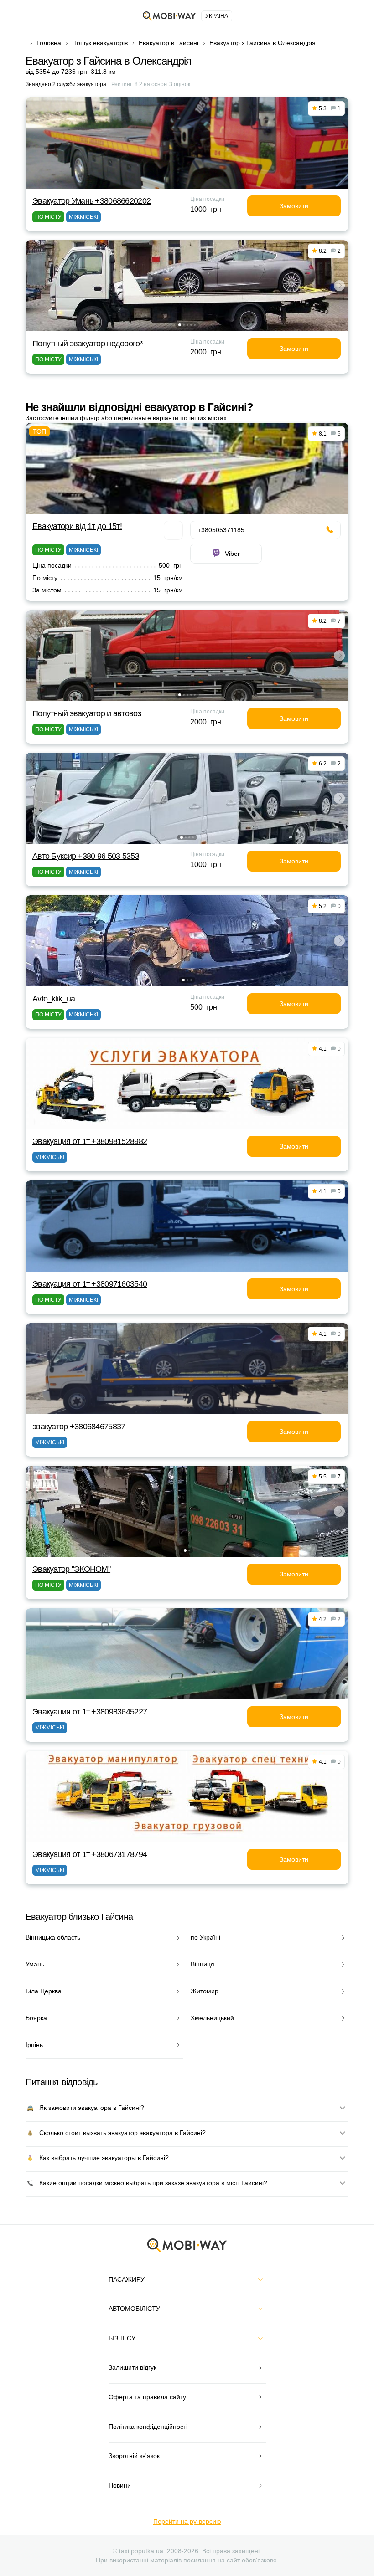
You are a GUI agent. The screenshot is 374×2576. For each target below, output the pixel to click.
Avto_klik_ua (54, 999)
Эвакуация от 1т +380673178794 (90, 1854)
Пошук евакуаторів (100, 43)
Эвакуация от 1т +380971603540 (90, 1284)
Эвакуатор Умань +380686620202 (91, 201)
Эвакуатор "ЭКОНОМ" (71, 1569)
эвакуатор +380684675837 (79, 1427)
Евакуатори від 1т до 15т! (77, 526)
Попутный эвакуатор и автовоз (87, 713)
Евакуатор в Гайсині (169, 43)
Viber (232, 554)
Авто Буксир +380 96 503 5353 (86, 856)
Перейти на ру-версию (187, 2521)
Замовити (294, 206)
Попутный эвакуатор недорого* (88, 344)
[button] (180, 325)
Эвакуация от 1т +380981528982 (90, 1141)
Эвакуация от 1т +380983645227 (90, 1712)
